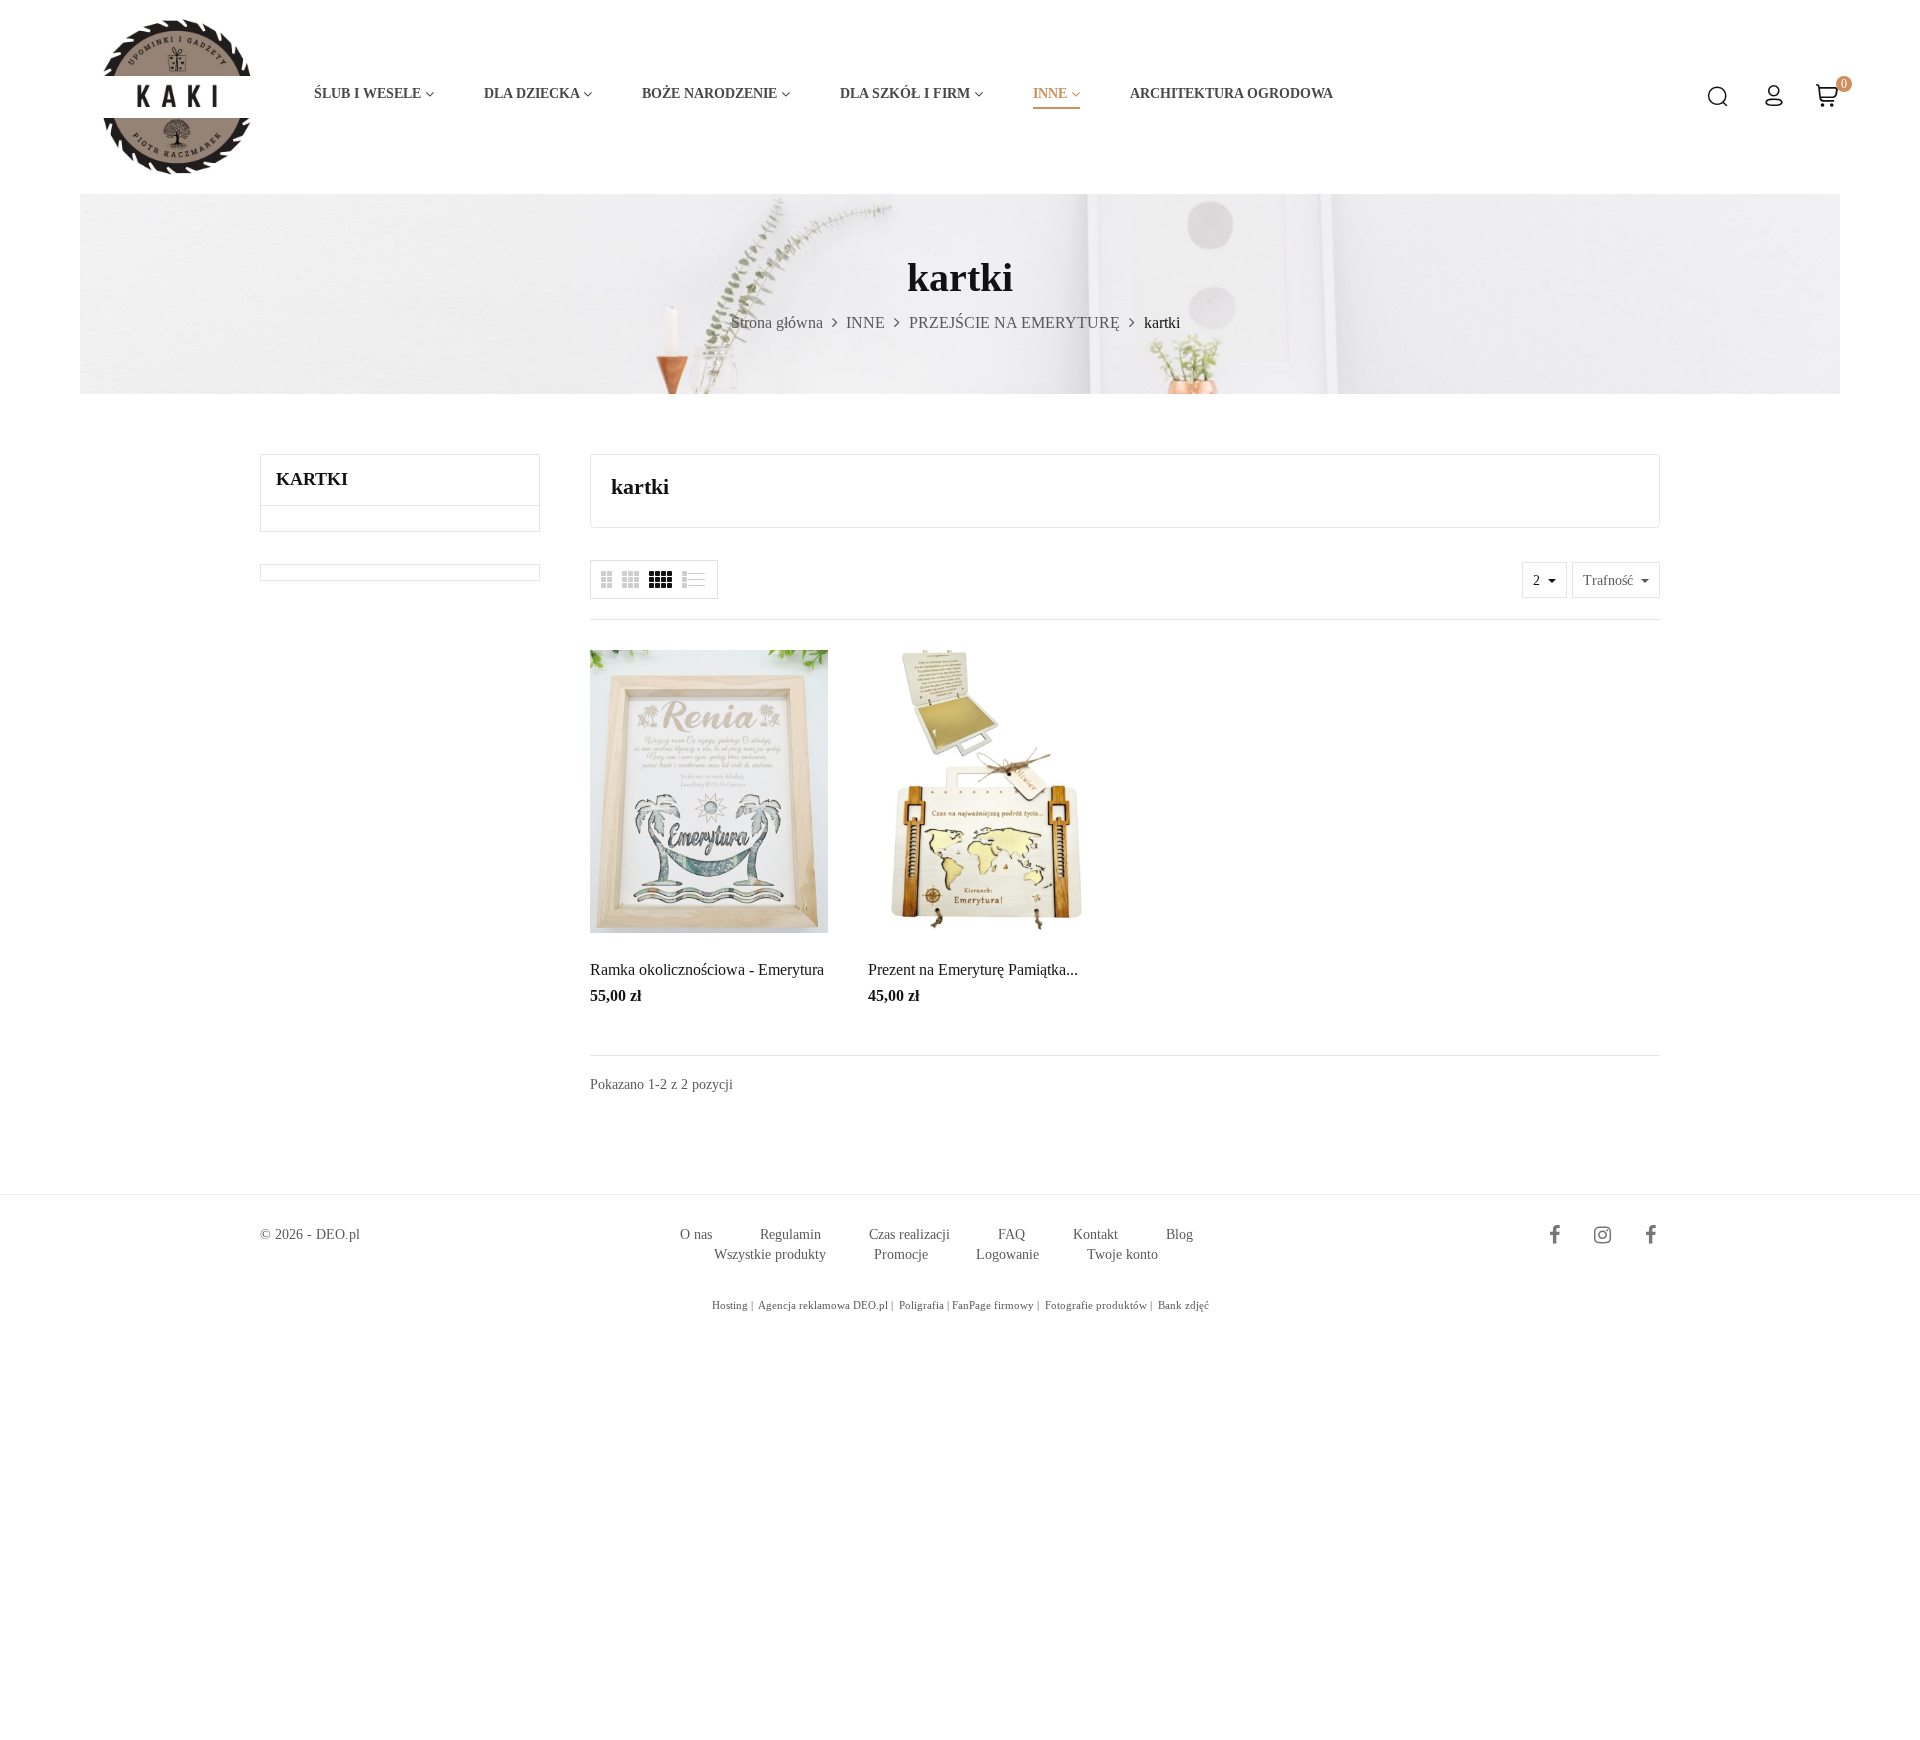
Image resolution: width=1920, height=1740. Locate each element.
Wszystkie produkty (770, 1254)
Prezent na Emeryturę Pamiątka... (973, 969)
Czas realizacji (909, 1234)
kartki (312, 479)
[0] (1827, 102)
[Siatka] (694, 579)
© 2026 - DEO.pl (310, 1234)
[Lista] (606, 579)
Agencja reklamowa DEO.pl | (827, 1305)
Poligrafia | (925, 1305)
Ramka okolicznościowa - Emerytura (707, 969)
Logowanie (1007, 1254)
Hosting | (734, 1305)
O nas (696, 1234)
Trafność (1610, 580)
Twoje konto (1122, 1254)
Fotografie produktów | (1100, 1305)
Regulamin (790, 1234)
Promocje (901, 1254)
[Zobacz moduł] (660, 579)
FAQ (1011, 1234)
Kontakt (1095, 1234)
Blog (1179, 1234)
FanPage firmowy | (997, 1305)
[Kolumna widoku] (630, 579)
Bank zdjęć (1183, 1305)
